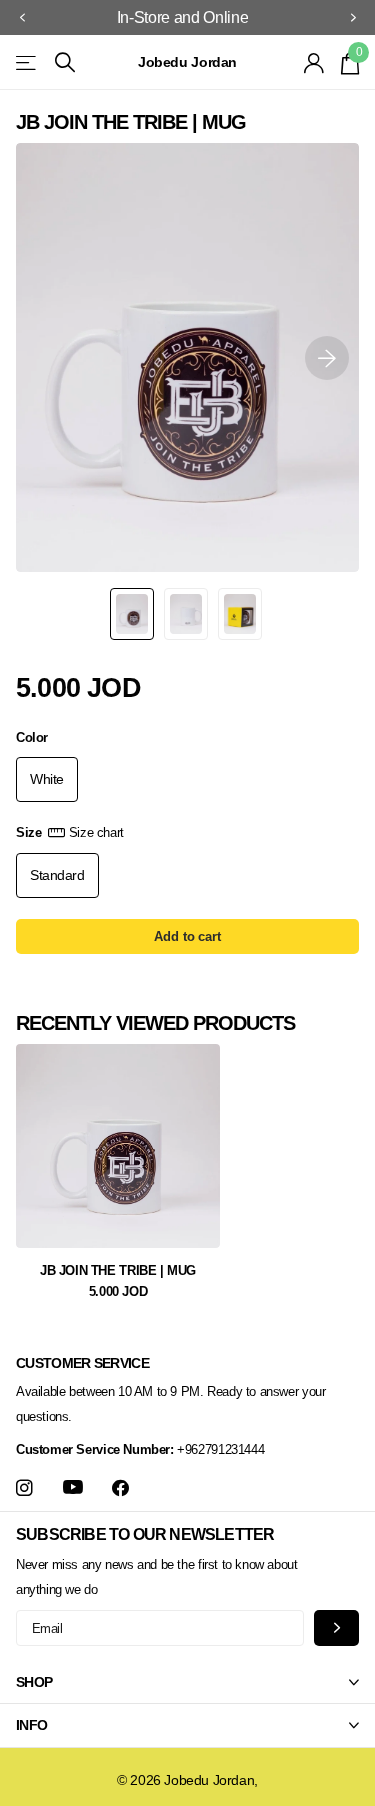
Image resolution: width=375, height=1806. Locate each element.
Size (70, 832)
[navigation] (22, 18)
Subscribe (336, 1627)
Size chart (96, 832)
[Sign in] (314, 63)
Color (32, 737)
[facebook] (120, 1488)
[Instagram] (24, 1488)
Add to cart (187, 936)
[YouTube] (73, 1488)
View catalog (27, 62)
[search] (65, 62)
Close (187, 1683)
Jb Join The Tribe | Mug (118, 1270)
